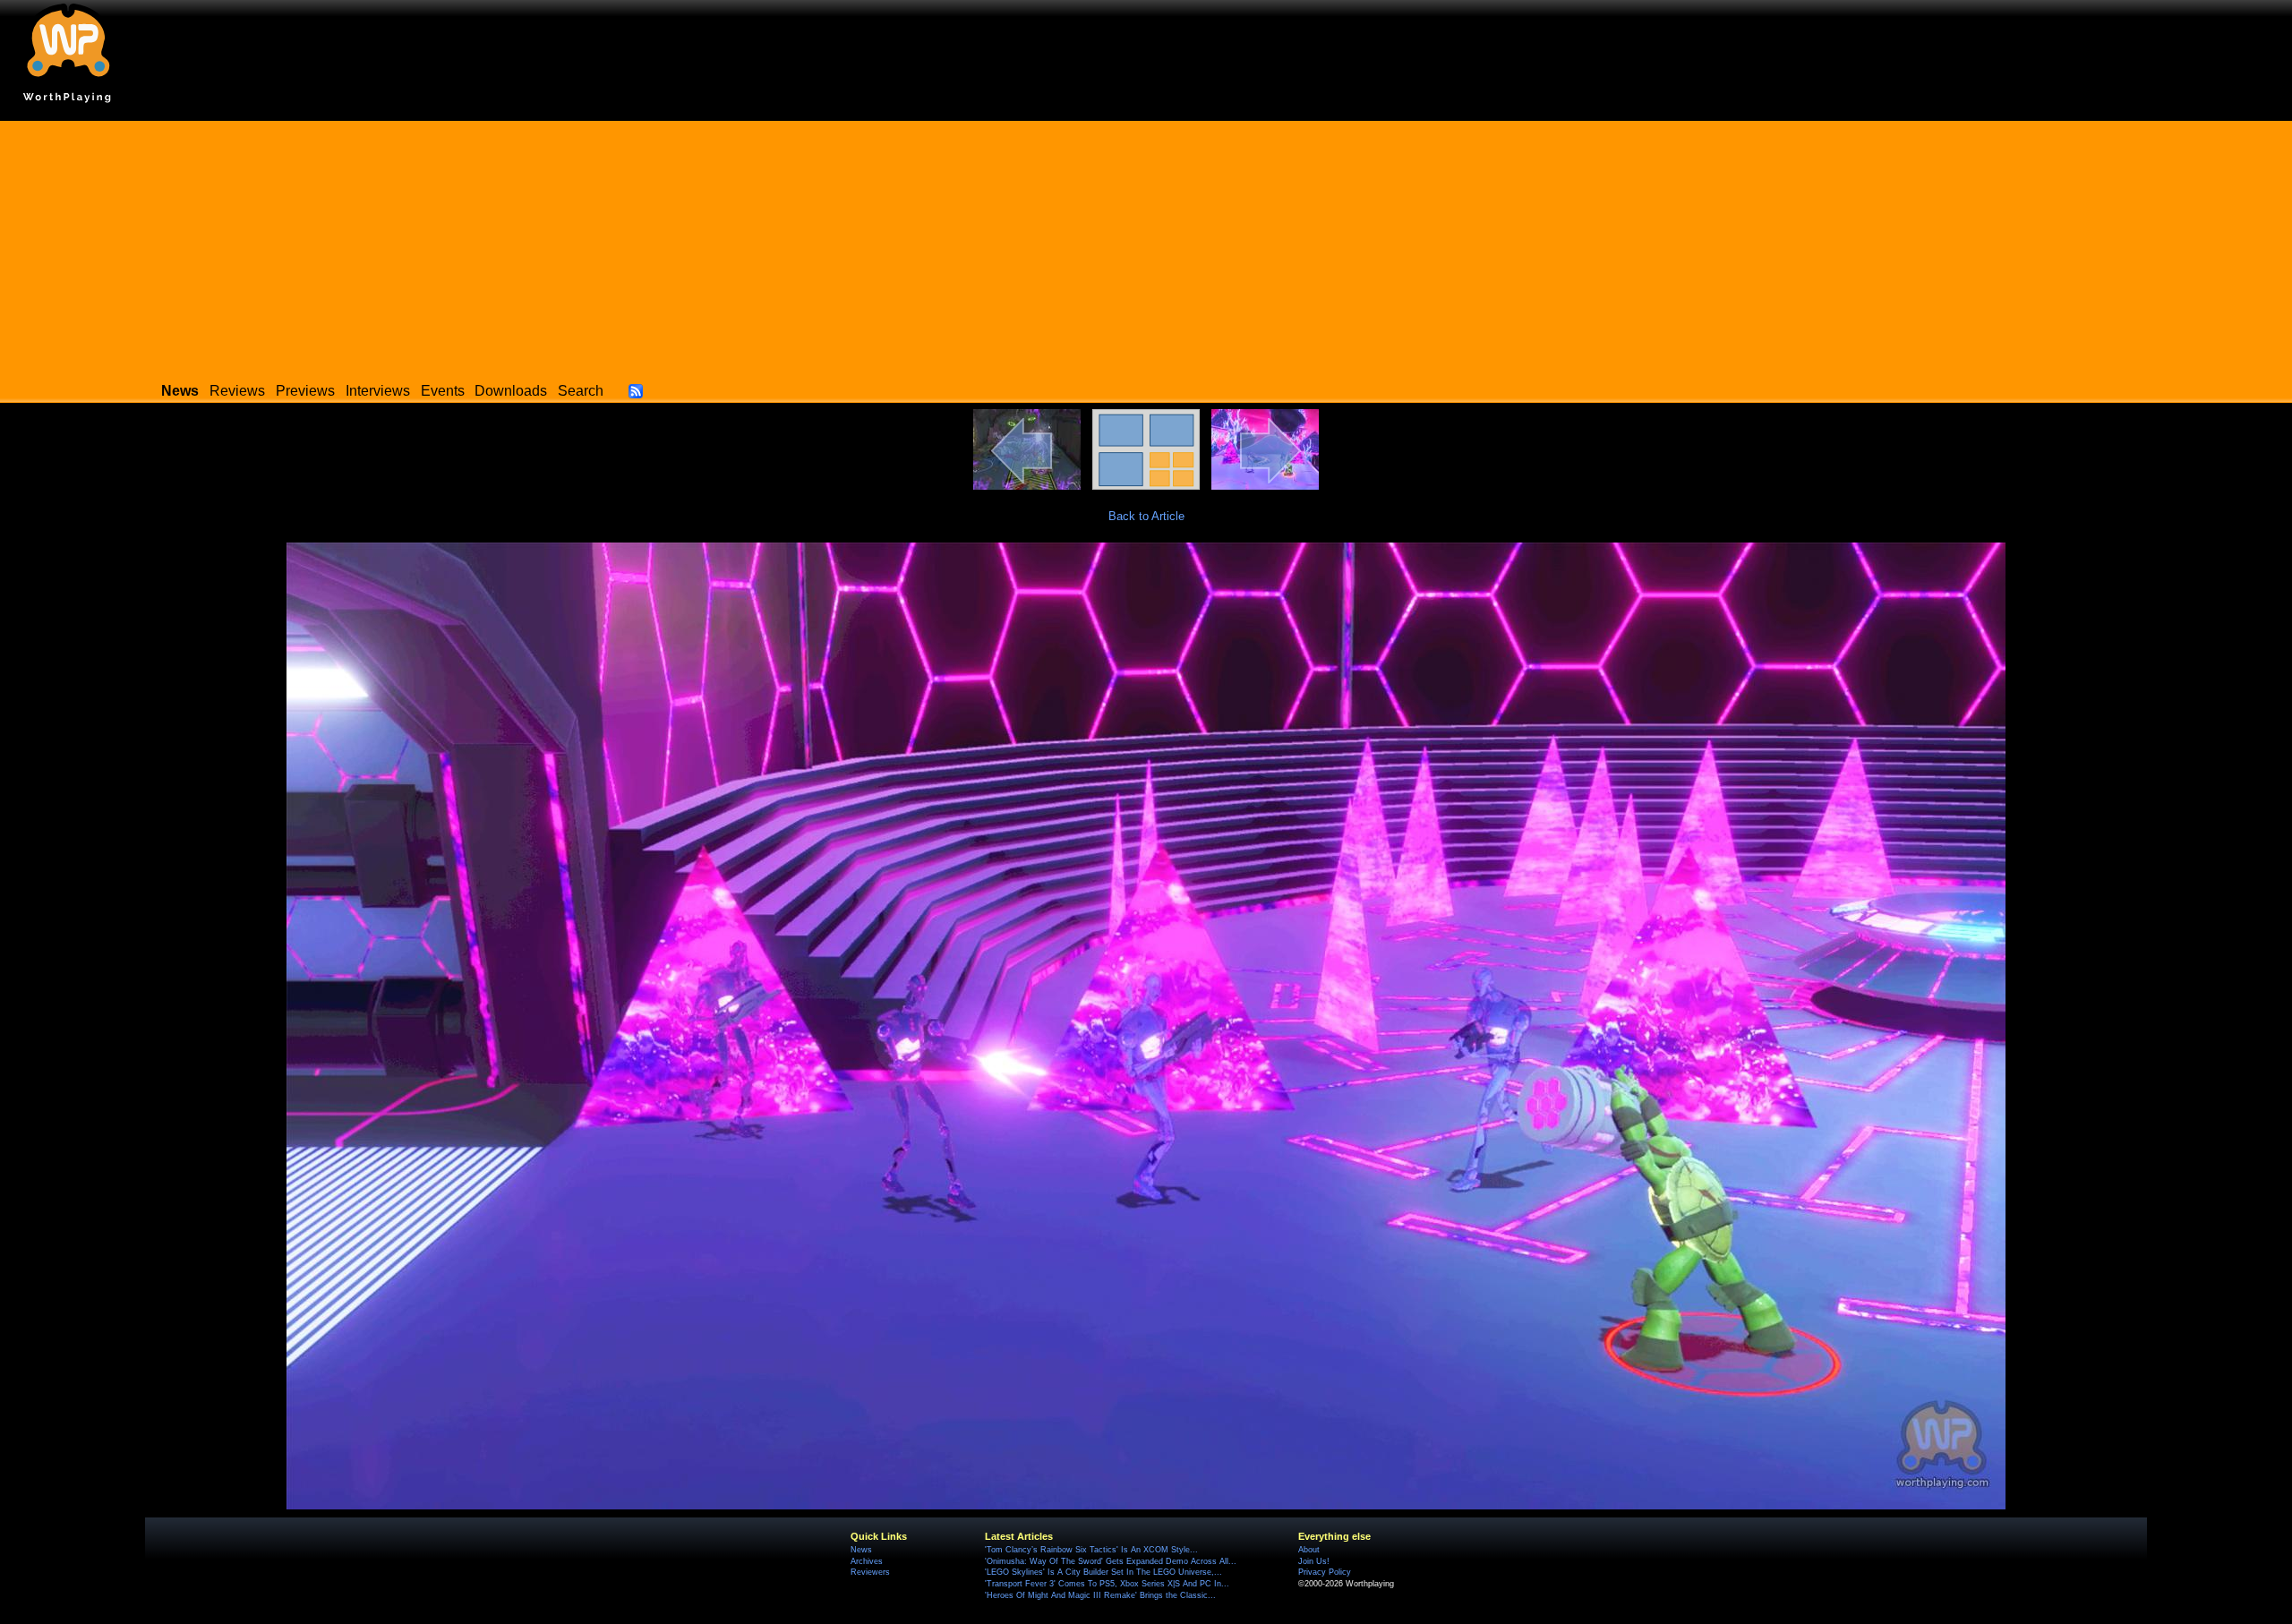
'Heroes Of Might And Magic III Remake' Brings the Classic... (1100, 1595)
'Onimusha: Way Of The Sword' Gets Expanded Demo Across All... (1111, 1561)
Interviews (378, 391)
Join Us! (1314, 1561)
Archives (867, 1561)
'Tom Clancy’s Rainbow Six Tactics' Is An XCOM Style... (1091, 1550)
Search (581, 391)
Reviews (237, 391)
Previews (305, 391)
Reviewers (870, 1572)
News (861, 1550)
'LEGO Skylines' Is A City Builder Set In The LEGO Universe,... (1103, 1572)
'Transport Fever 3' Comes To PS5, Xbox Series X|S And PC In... (1107, 1584)
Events (443, 391)
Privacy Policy (1325, 1572)
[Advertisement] (1146, 246)
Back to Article (1146, 516)
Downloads (511, 391)
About (1309, 1550)
